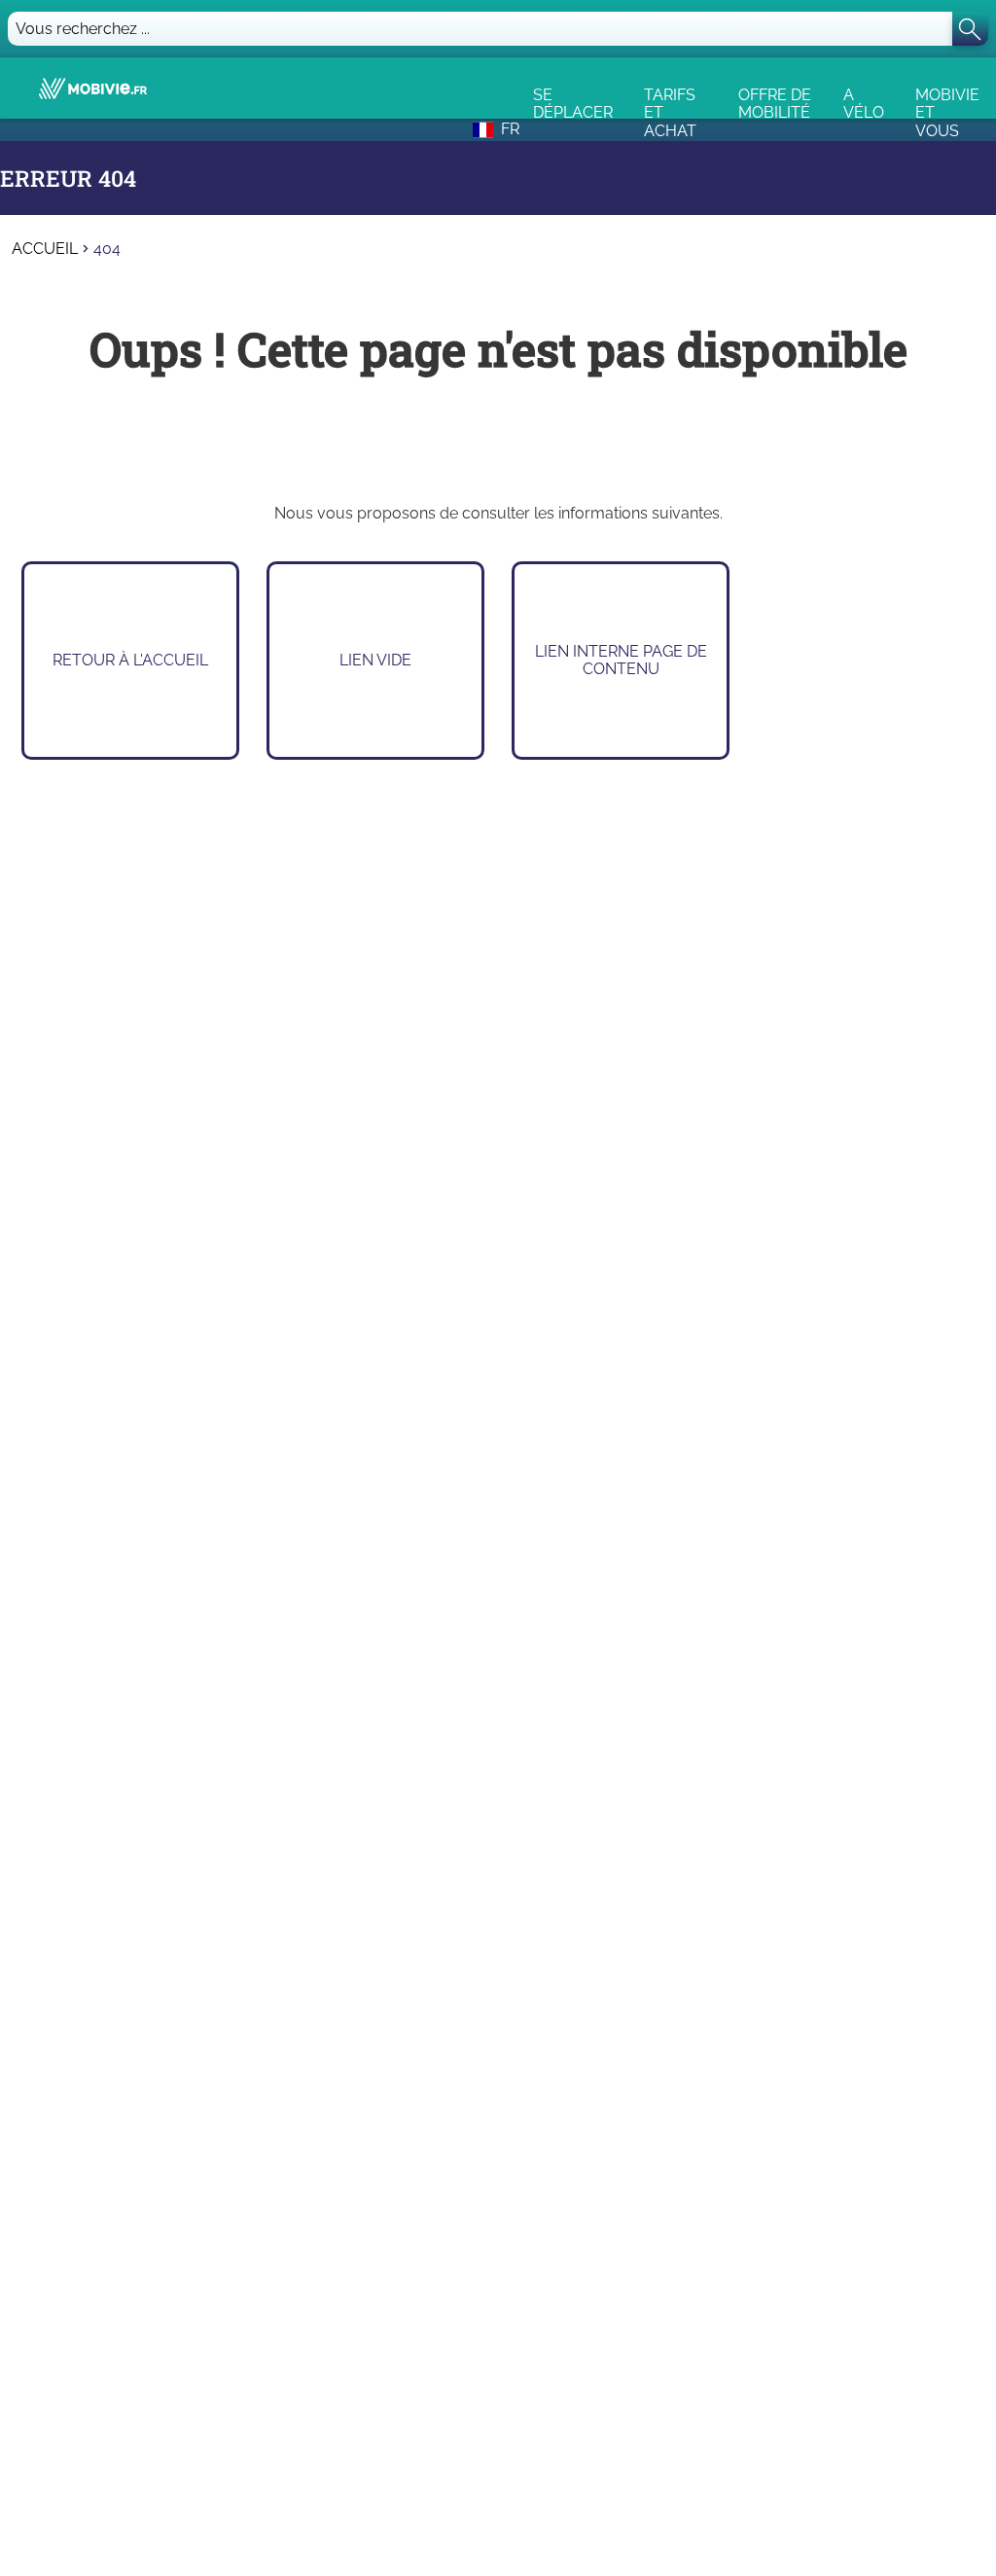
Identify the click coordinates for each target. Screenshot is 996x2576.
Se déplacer (573, 102)
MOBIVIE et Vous (947, 102)
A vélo (864, 102)
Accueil (45, 249)
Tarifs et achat (670, 102)
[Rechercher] (970, 29)
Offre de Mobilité (775, 102)
